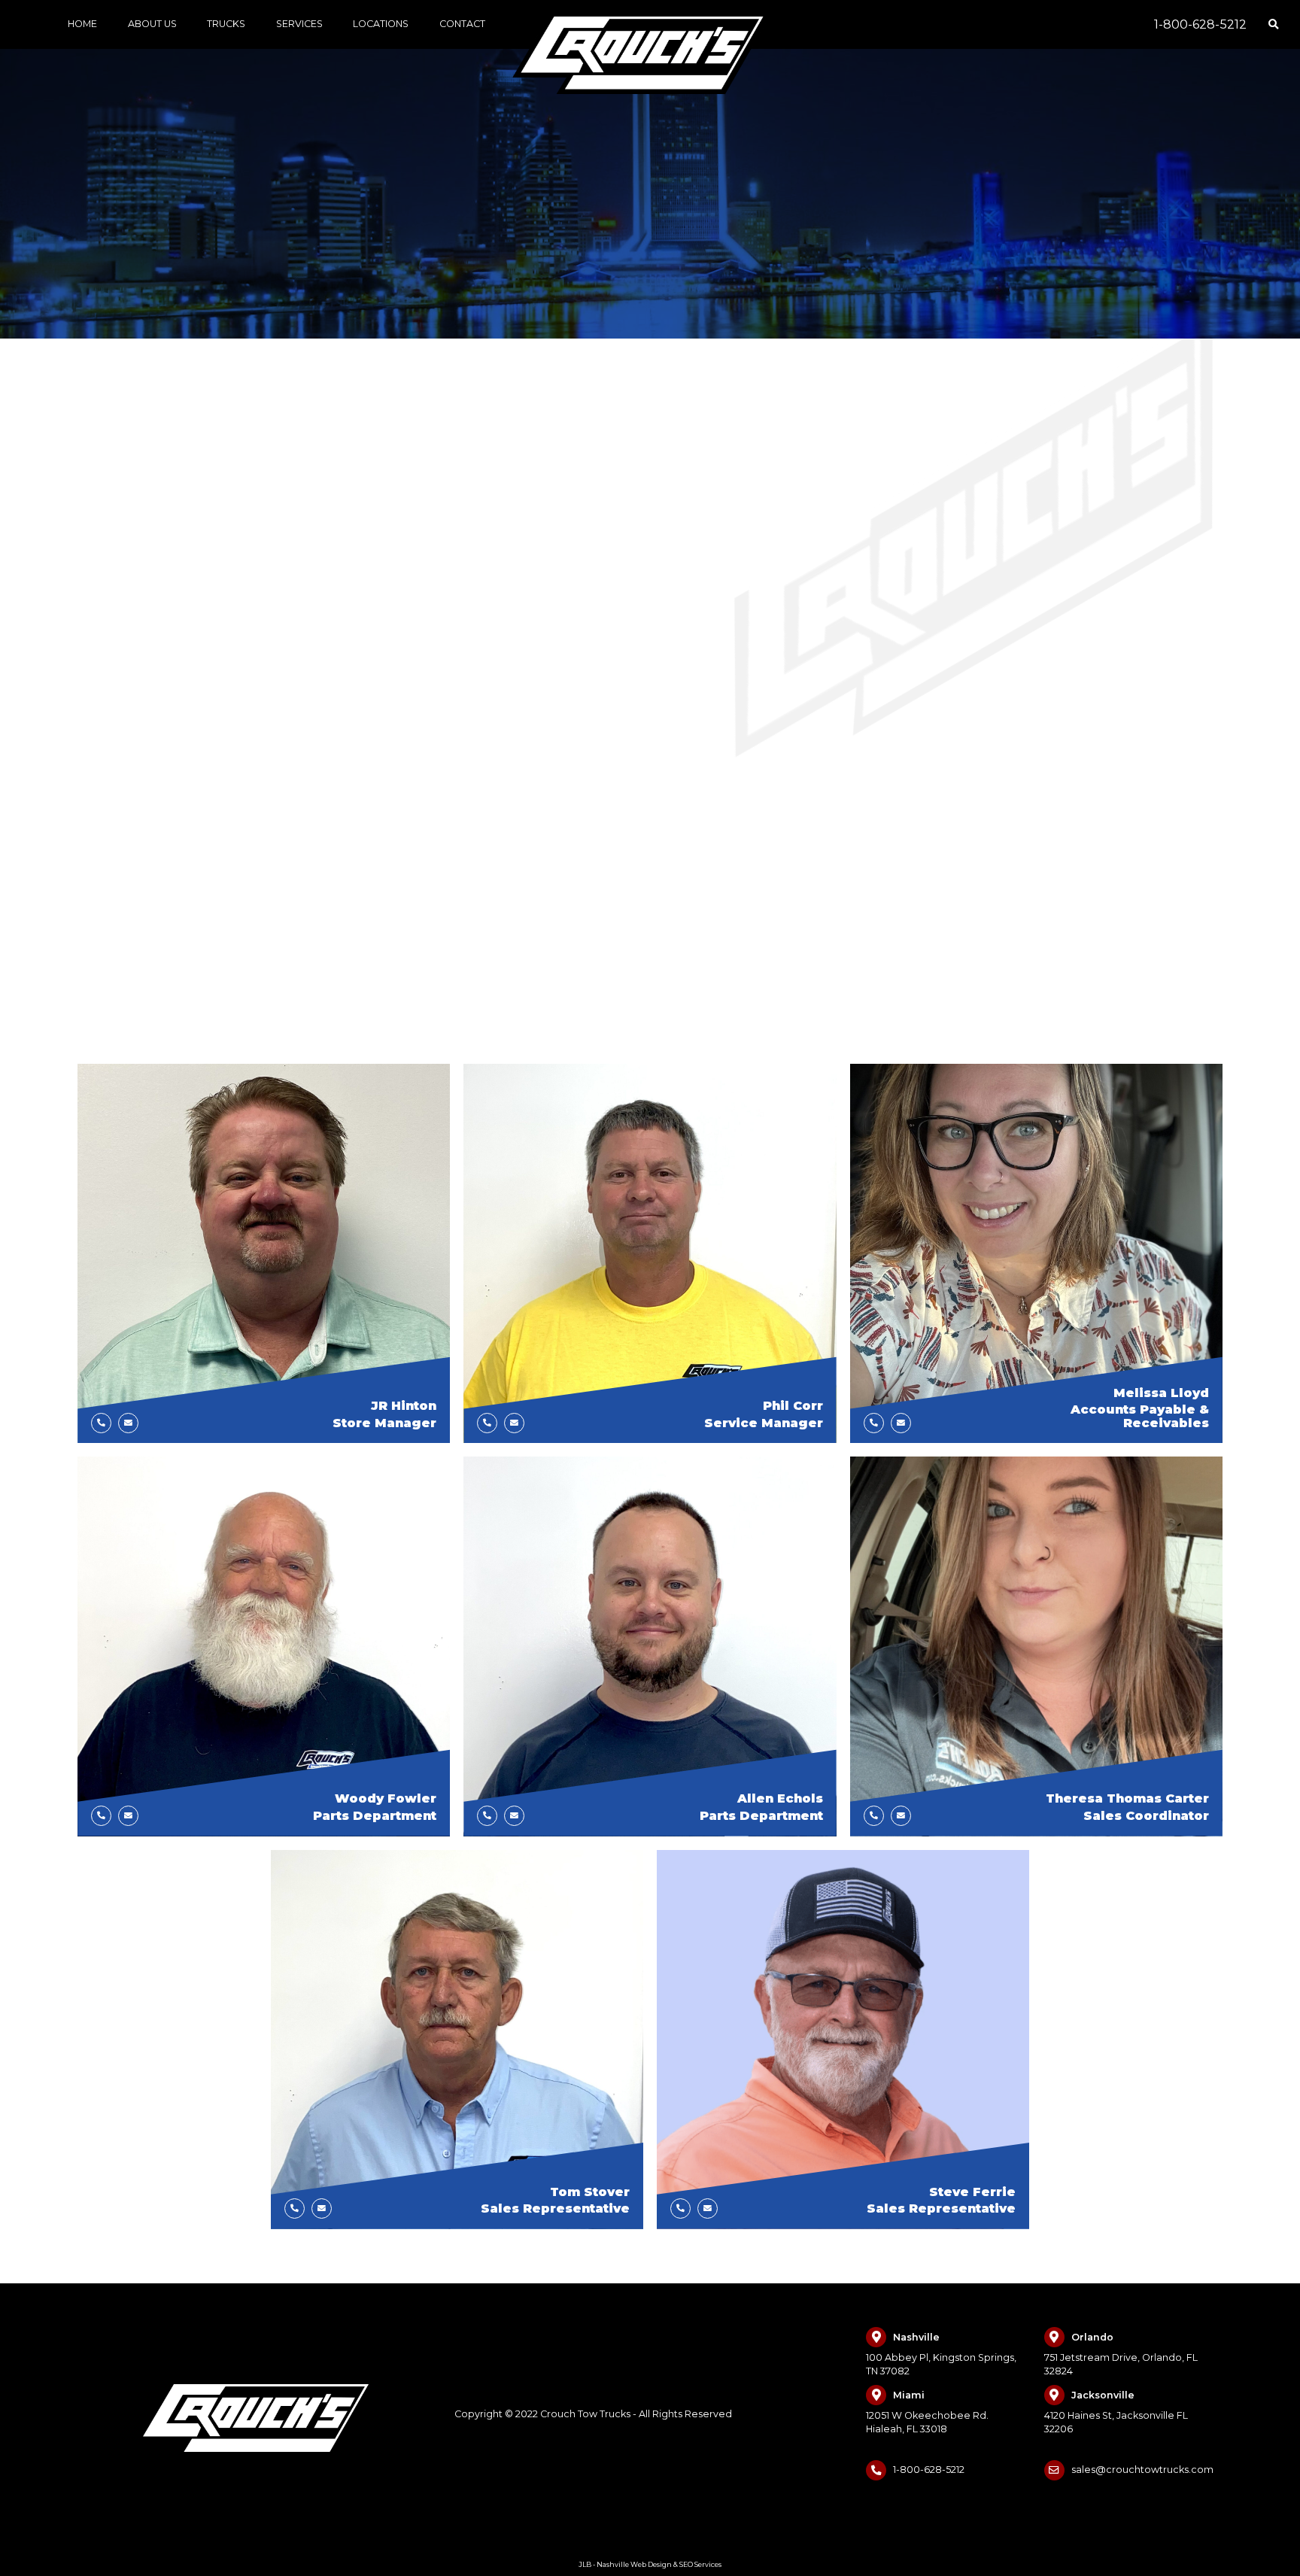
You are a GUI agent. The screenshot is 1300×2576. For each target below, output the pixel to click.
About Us (152, 24)
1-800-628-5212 (1200, 24)
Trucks (226, 24)
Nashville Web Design (634, 2564)
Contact (462, 24)
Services (299, 24)
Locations (381, 24)
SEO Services (700, 2564)
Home (82, 24)
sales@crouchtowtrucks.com (1142, 2470)
